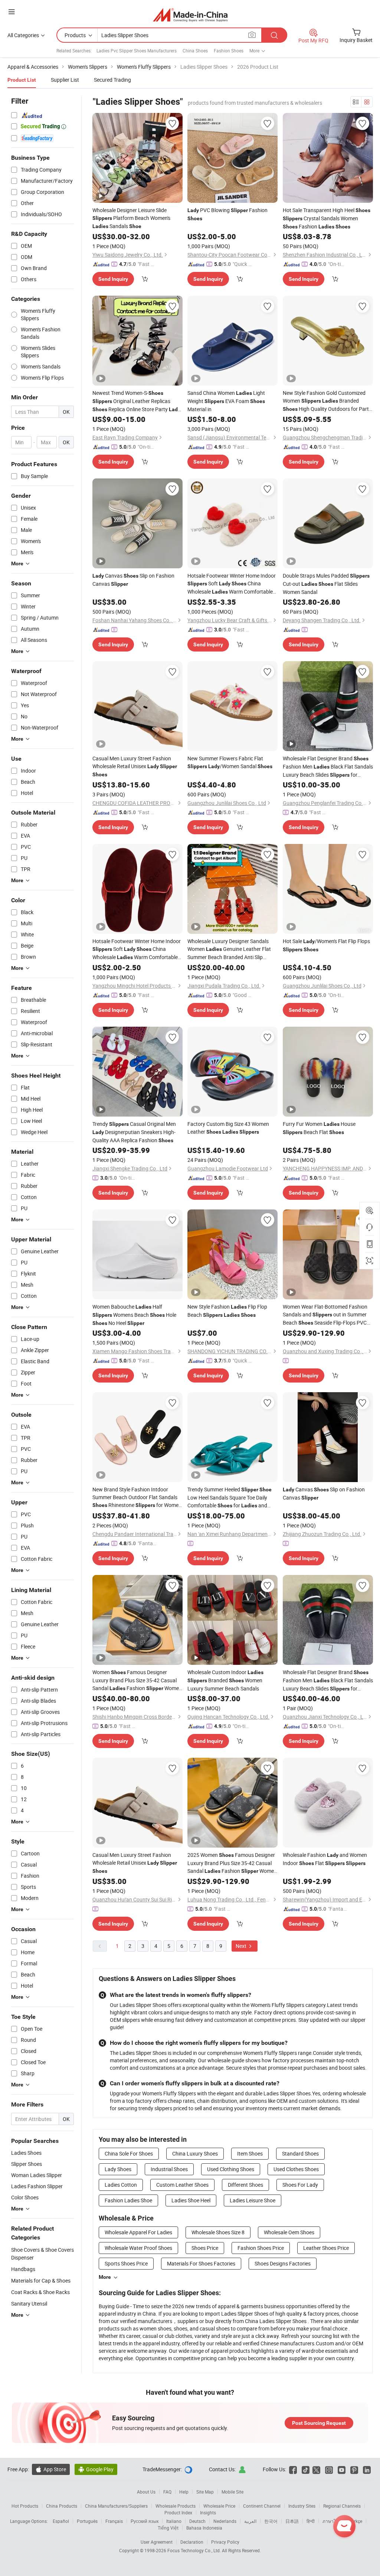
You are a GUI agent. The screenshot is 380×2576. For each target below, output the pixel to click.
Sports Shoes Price (126, 2263)
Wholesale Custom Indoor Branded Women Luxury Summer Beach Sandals (225, 1680)
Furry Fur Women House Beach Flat (319, 1128)
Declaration (192, 2542)
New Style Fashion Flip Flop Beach (227, 1311)
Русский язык (145, 2521)
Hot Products (25, 2506)
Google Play (96, 2469)
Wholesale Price (219, 2506)
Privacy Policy (225, 2542)
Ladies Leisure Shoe (253, 2200)
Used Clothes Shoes (296, 2169)
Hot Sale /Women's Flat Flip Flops (326, 945)
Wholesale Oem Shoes (289, 2232)
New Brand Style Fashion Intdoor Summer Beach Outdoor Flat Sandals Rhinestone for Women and (137, 1497)
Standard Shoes (300, 2153)
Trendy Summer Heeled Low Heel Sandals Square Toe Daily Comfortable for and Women (230, 1498)
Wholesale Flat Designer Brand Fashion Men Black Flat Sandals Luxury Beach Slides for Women (328, 767)
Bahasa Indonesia (204, 2528)
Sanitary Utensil (29, 2304)
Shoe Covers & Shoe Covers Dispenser (42, 2254)
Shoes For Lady (300, 2185)
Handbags (23, 2269)
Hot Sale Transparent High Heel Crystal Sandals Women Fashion (327, 218)
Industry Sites (302, 2506)
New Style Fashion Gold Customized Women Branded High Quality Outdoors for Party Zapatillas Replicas (327, 401)
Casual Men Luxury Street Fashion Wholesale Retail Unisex (135, 766)
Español (61, 2521)
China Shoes (195, 51)
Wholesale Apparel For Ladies (138, 2232)
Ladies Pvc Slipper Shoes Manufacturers (137, 51)
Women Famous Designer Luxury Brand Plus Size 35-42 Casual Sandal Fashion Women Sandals (137, 1680)
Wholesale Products (176, 2506)
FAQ (167, 2492)
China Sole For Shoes (129, 2153)
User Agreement (157, 2542)
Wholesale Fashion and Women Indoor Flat (325, 1859)
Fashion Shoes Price (261, 2248)
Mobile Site (232, 2492)
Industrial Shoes (169, 2169)
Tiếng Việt (168, 2528)
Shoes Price (205, 2248)
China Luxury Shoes (195, 2153)
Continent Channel (262, 2506)
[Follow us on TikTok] (306, 2469)
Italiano (174, 2521)
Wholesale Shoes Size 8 (218, 2232)
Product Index (178, 2512)
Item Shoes (250, 2153)
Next (242, 1946)
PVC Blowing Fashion (227, 214)
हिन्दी (311, 2521)
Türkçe (356, 2521)
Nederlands (225, 2521)
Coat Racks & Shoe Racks (40, 2292)
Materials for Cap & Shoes (41, 2281)
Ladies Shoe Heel (191, 2200)
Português (87, 2521)
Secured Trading (112, 80)
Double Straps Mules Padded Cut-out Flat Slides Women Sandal (326, 584)
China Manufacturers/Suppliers (116, 2506)
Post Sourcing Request (319, 2423)
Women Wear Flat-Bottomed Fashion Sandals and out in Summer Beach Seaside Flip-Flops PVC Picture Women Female (325, 1315)
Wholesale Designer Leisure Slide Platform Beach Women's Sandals (131, 218)
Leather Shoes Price (326, 2248)
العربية (250, 2521)
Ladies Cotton (121, 2185)
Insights (208, 2512)
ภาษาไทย (332, 2521)
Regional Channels (342, 2506)
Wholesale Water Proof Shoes (138, 2248)
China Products (62, 2506)
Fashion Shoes (229, 51)
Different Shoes (245, 2185)
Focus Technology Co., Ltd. (195, 2550)
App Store (51, 2469)
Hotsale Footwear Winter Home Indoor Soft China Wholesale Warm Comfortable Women (232, 584)
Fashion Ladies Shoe (128, 2200)
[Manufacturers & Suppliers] (190, 15)
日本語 (292, 2521)
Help (184, 2492)
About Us (146, 2492)
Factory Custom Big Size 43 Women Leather (228, 1128)
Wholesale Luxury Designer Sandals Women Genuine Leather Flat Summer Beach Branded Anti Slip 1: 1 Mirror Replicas (229, 949)
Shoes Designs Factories (283, 2263)
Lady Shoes (118, 2169)
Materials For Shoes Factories (201, 2263)
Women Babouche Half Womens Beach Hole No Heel (134, 1315)
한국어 (271, 2521)
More (105, 2277)
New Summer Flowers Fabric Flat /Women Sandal (230, 762)
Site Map (205, 2492)
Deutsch (197, 2521)
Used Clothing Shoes (231, 2169)
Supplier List (65, 80)
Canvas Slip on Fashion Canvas (133, 580)
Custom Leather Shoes (182, 2185)
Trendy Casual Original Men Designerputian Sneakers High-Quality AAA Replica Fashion (134, 1132)
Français (114, 2521)
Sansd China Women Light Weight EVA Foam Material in (226, 401)
